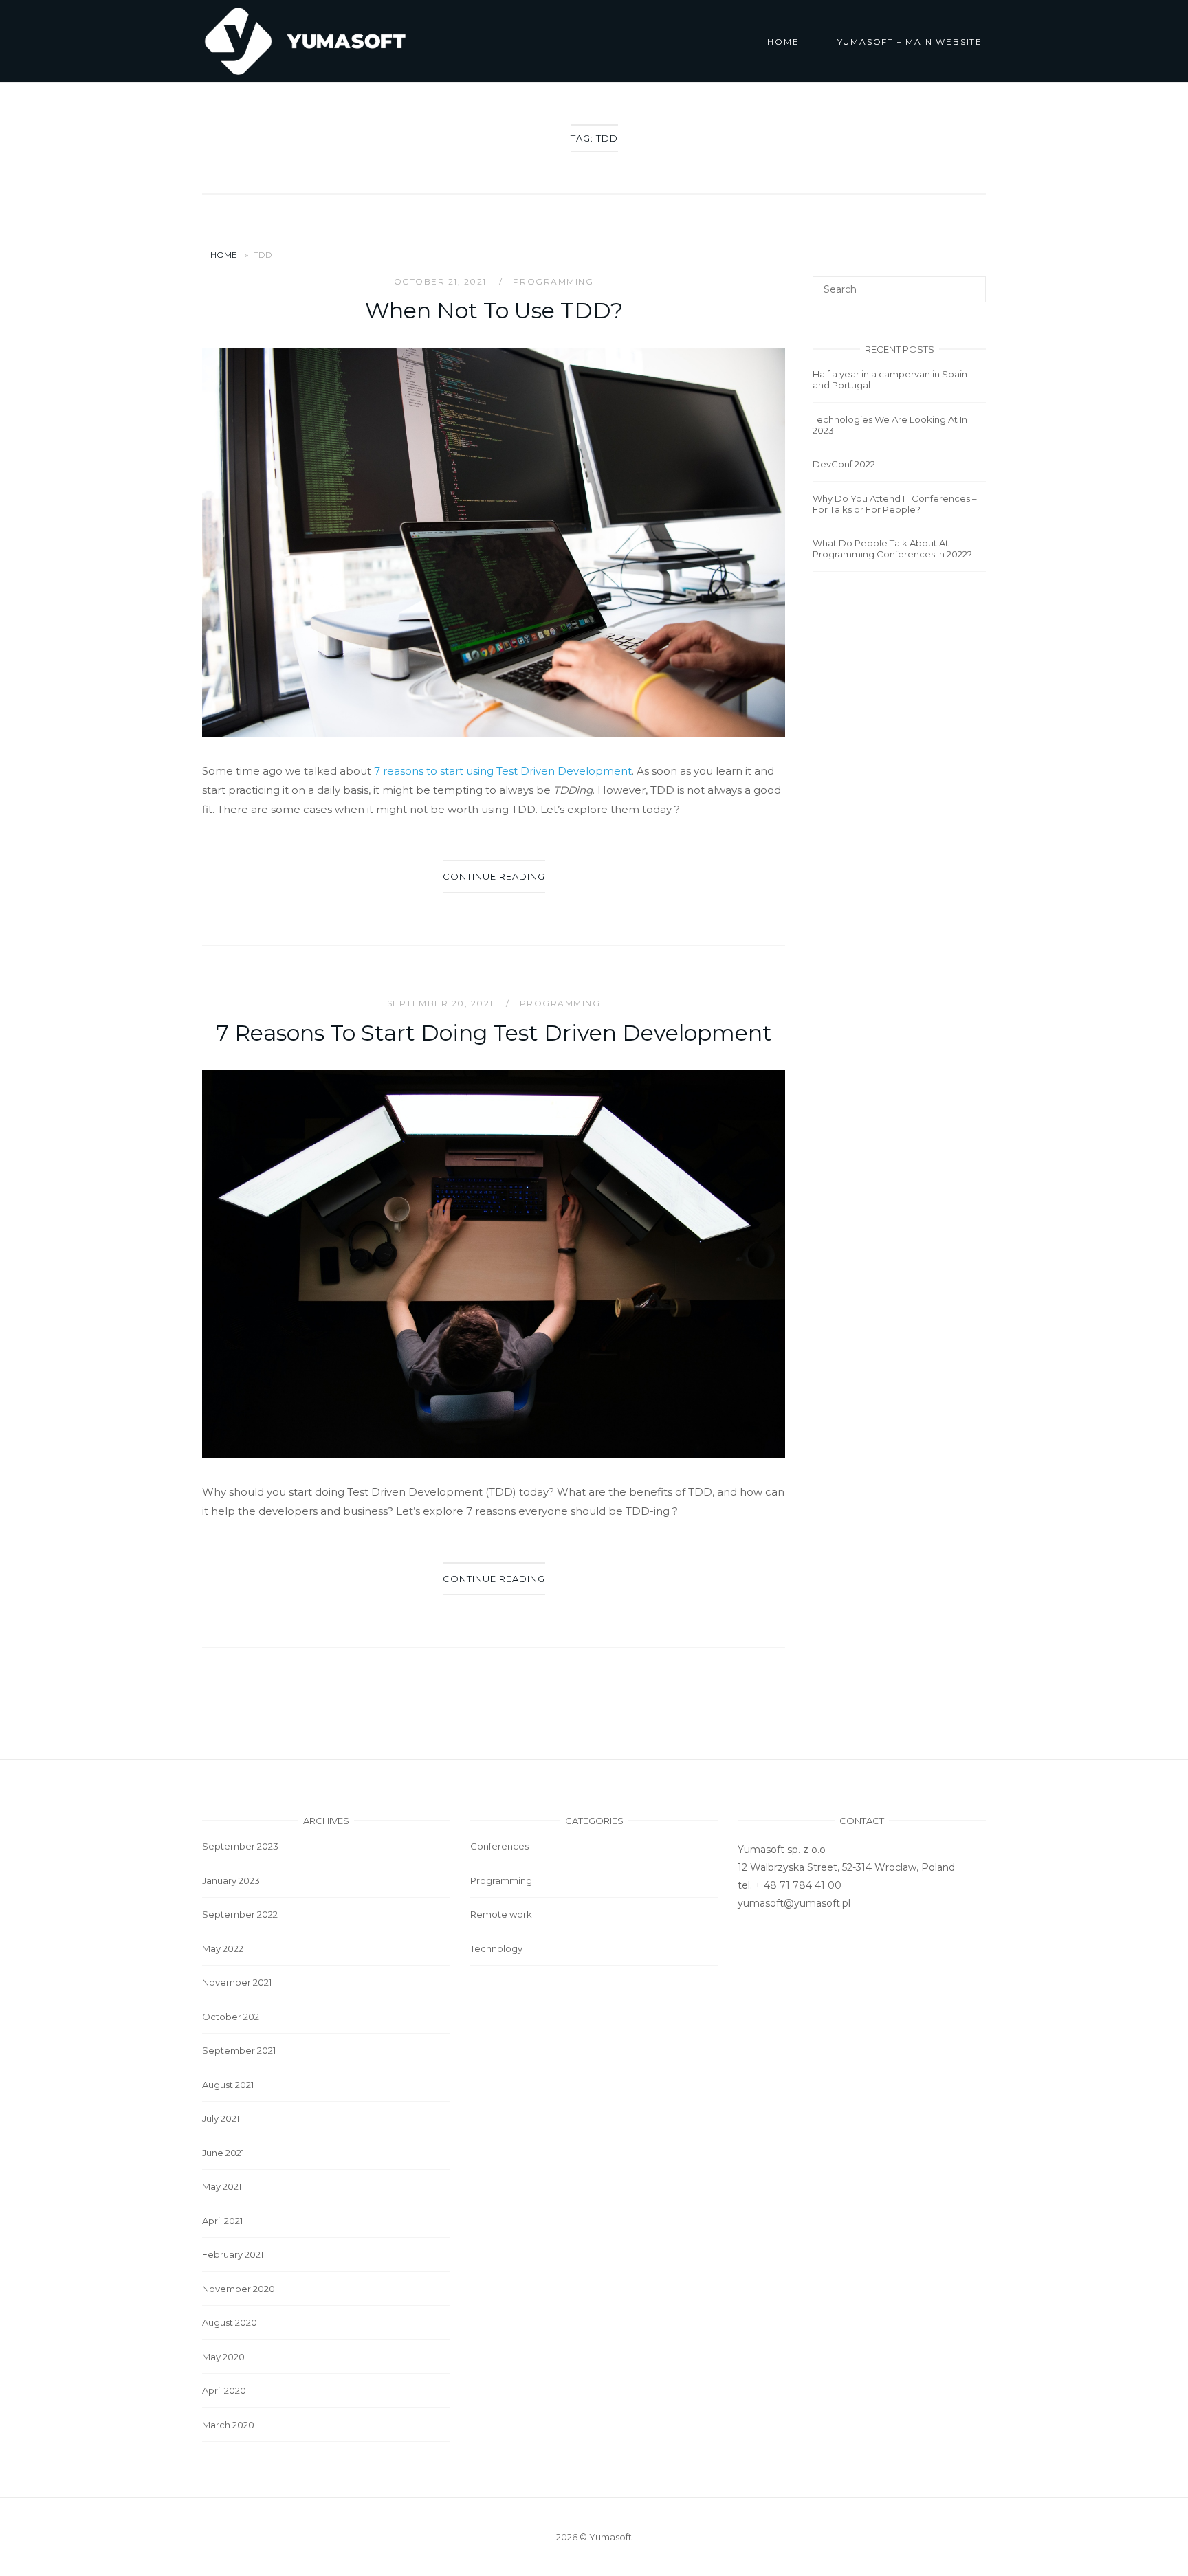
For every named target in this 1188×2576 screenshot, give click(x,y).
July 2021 (221, 2118)
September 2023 (240, 1846)
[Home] (305, 40)
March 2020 (228, 2425)
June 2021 (223, 2153)
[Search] (970, 283)
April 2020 (224, 2390)
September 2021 (239, 2050)
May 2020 (223, 2357)
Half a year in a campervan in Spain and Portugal (890, 379)
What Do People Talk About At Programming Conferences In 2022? (892, 548)
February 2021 (233, 2254)
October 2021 (232, 2017)
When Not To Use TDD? (494, 310)
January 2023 (231, 1880)
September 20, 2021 (442, 1003)
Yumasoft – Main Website (910, 42)
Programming (553, 281)
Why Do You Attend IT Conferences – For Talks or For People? (895, 504)
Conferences (499, 1846)
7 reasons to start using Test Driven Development (503, 771)
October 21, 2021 (442, 281)
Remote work (501, 1914)
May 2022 (223, 1948)
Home (783, 42)
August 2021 (228, 2085)
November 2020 (239, 2289)
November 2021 (237, 1982)
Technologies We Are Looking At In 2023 (890, 425)
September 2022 (240, 1914)
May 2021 (222, 2186)
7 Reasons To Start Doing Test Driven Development (494, 1033)
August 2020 (230, 2322)
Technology (496, 1948)
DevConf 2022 (844, 464)
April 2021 (222, 2221)
